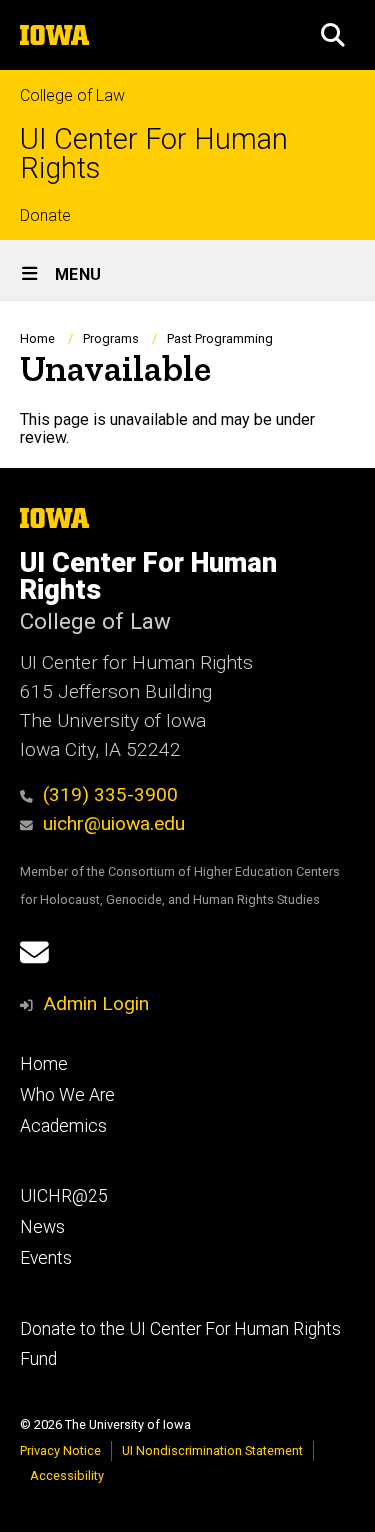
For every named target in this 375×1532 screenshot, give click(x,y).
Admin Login (96, 1003)
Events (46, 1258)
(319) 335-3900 (110, 794)
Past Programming (220, 338)
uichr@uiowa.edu (114, 823)
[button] (333, 35)
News (42, 1227)
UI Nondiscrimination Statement (212, 1450)
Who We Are (67, 1095)
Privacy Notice (60, 1450)
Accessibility (67, 1475)
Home (37, 338)
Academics (63, 1126)
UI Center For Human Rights (154, 154)
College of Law (72, 95)
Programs (111, 338)
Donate (45, 215)
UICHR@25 (64, 1196)
